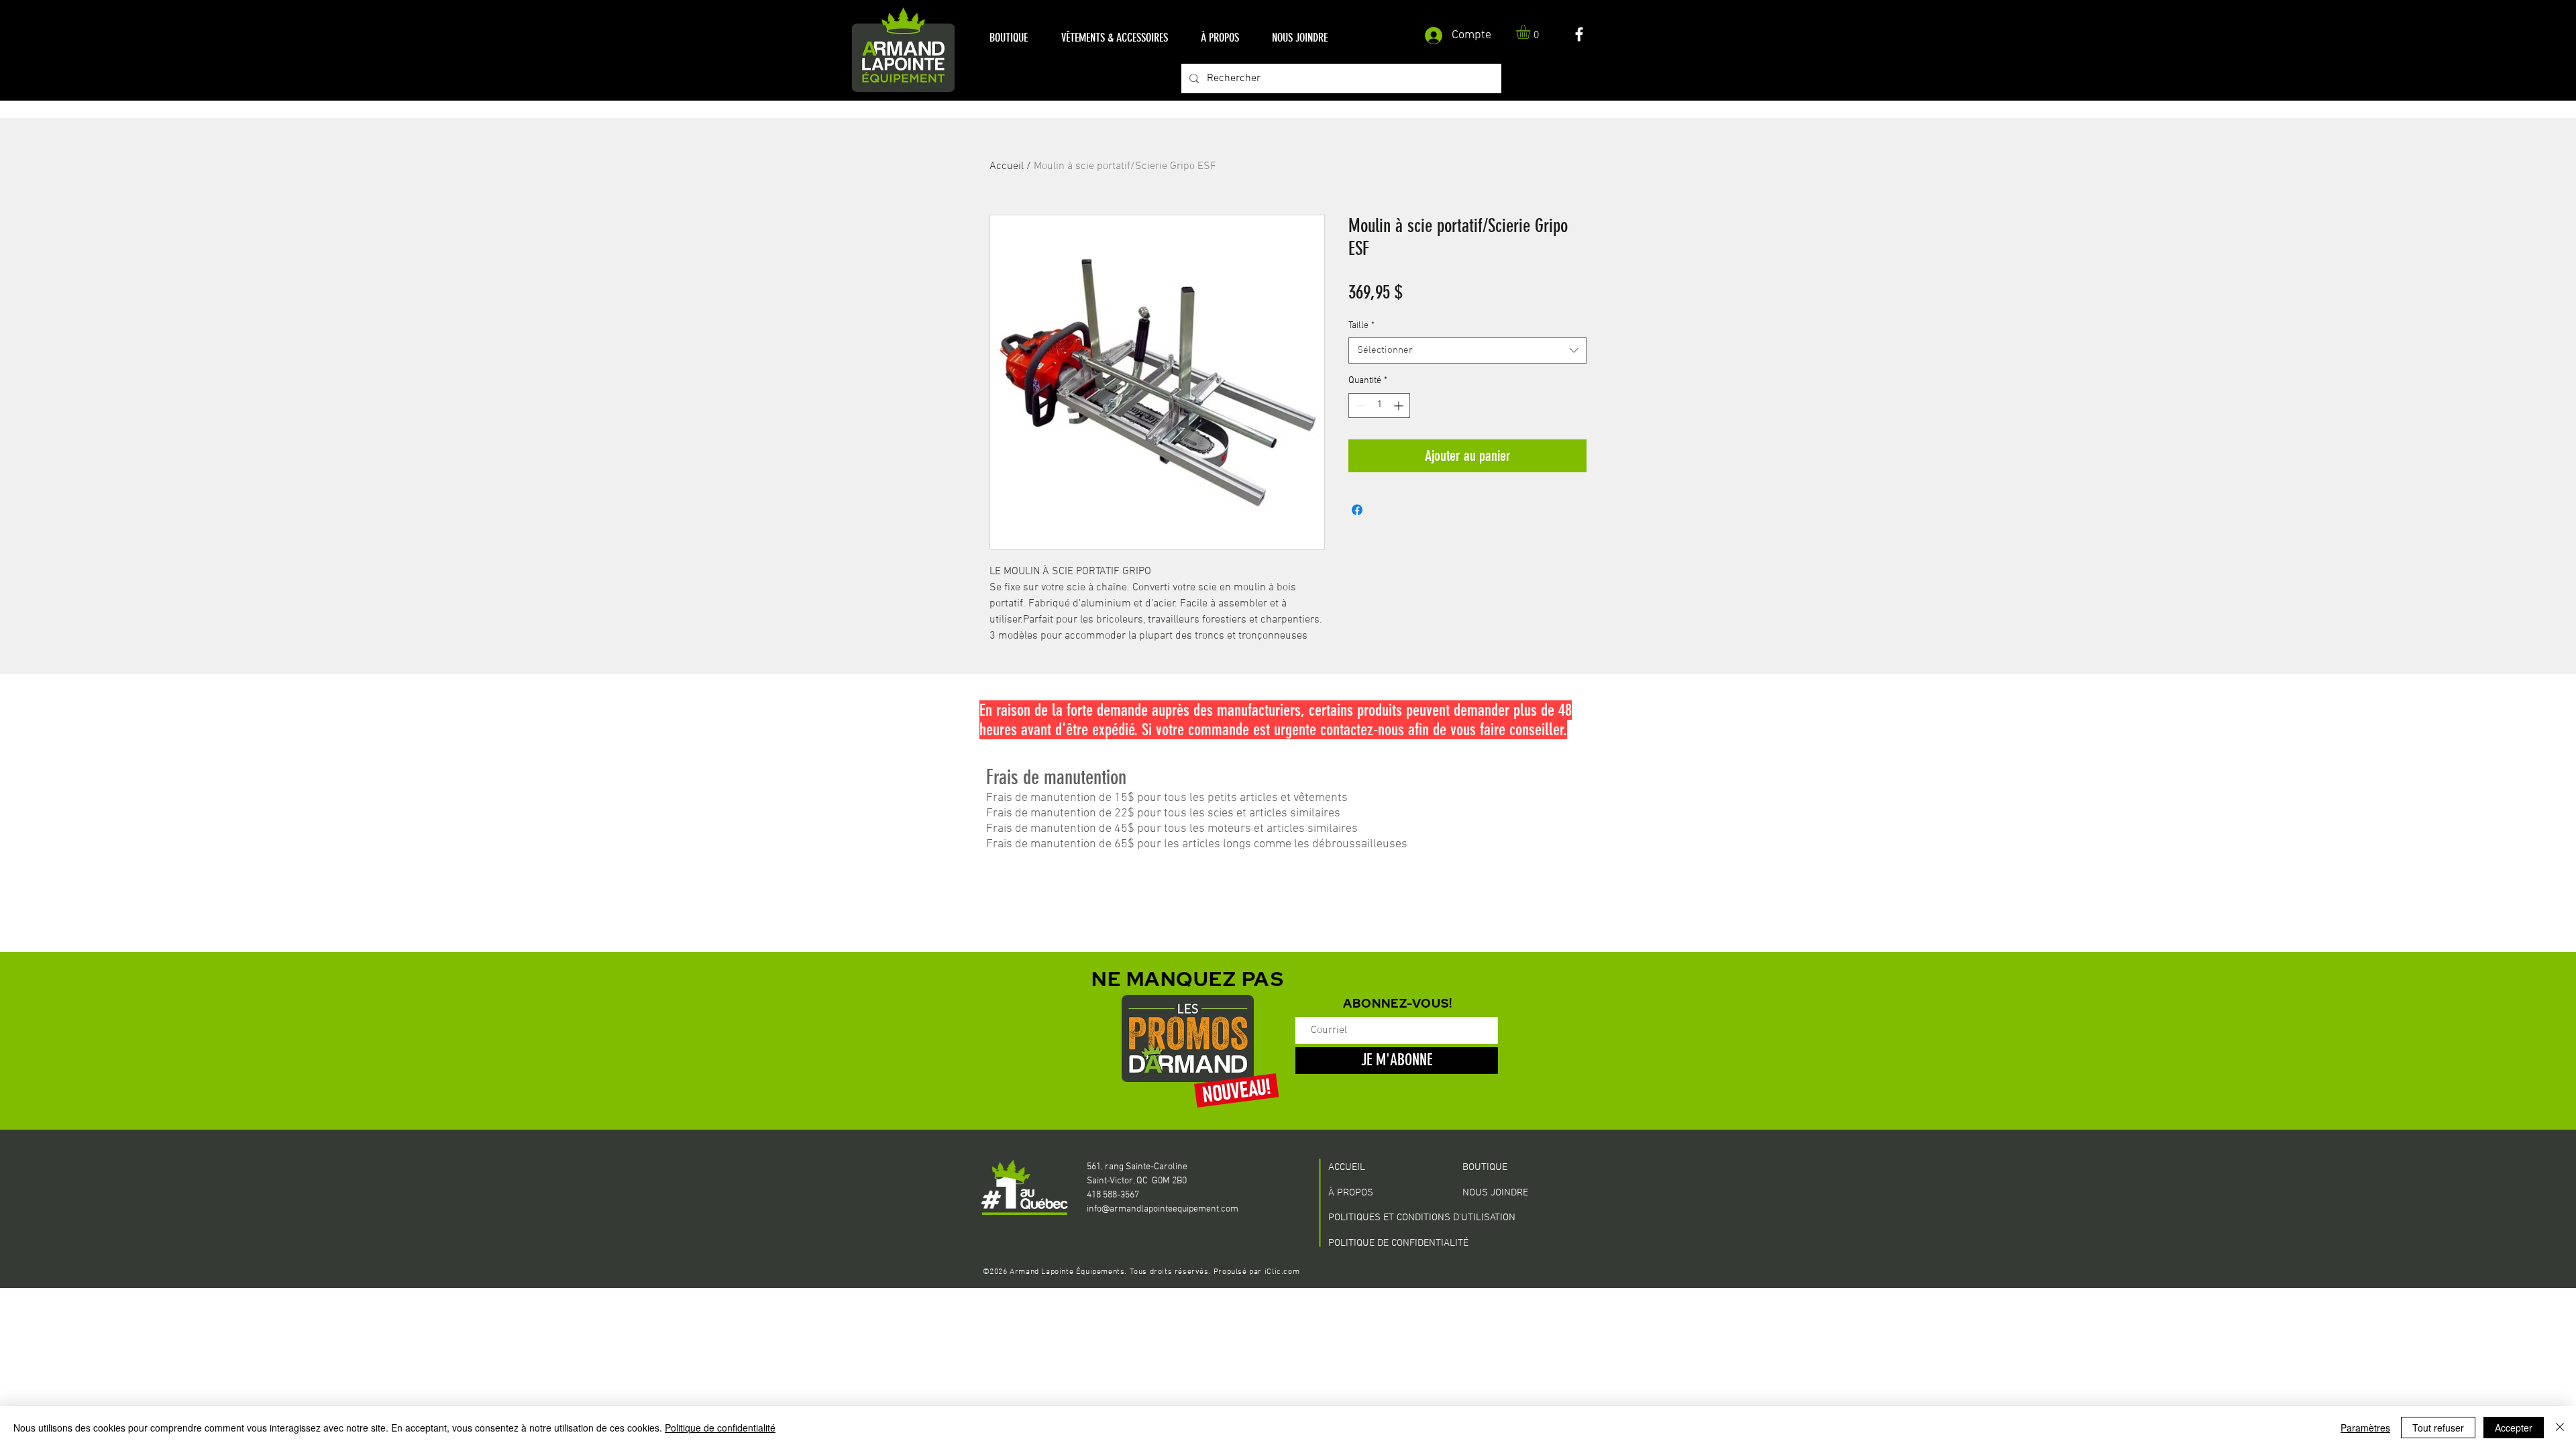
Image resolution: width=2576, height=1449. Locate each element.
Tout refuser (2438, 1428)
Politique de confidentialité (720, 1428)
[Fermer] (2560, 1428)
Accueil (1007, 166)
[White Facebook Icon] (1579, 34)
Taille (1361, 326)
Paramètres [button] (2365, 1428)
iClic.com (1282, 1272)
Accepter (2514, 1428)
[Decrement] (1359, 406)
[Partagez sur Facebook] (1357, 510)
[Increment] (1400, 406)
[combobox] (1467, 351)
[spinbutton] (1379, 406)
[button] (1009, 38)
